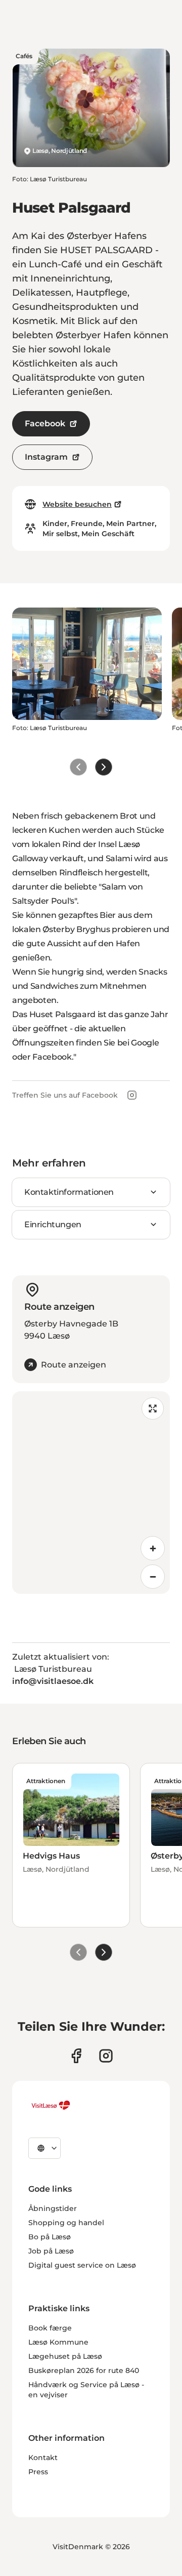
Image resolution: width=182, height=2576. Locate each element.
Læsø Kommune (58, 2342)
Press (38, 2472)
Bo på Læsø (50, 2237)
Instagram (46, 457)
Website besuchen (77, 504)
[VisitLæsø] (51, 2105)
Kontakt (43, 2458)
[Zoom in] (153, 1548)
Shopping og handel (66, 2223)
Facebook (45, 424)
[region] (91, 1493)
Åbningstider (53, 2208)
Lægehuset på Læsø (65, 2356)
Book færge (50, 2328)
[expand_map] (153, 1408)
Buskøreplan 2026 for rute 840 (84, 2370)
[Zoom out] (153, 1577)
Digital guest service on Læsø (82, 2265)
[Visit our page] (76, 2056)
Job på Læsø (51, 2251)
